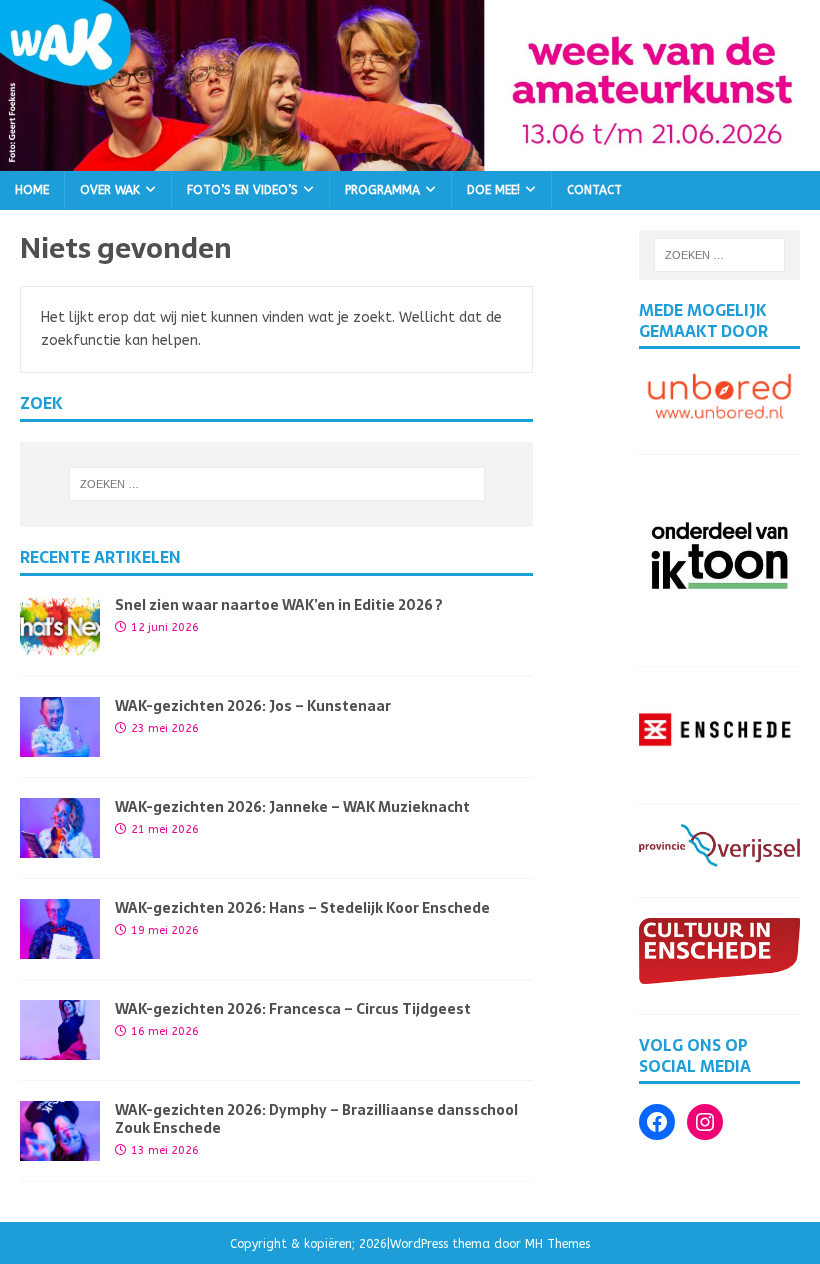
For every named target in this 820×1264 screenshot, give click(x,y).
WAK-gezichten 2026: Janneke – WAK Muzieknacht (292, 807)
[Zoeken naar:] (277, 484)
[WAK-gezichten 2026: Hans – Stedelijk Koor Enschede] (60, 946)
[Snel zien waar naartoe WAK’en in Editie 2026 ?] (60, 643)
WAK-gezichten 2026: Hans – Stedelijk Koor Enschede (302, 908)
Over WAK (110, 190)
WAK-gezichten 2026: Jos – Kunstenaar (253, 706)
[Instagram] (705, 1122)
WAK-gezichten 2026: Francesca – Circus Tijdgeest (293, 1009)
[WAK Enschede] (410, 158)
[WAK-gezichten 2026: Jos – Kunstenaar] (60, 744)
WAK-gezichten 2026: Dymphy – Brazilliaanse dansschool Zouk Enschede (316, 1119)
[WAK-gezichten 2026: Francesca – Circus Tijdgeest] (60, 1047)
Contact (594, 190)
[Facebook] (657, 1122)
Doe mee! (493, 190)
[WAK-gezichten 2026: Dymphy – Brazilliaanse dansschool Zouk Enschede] (60, 1148)
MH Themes (557, 1244)
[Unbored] (719, 412)
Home (32, 190)
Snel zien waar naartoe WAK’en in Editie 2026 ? (279, 605)
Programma (382, 190)
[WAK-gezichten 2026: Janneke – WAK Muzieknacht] (60, 845)
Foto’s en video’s (242, 190)
